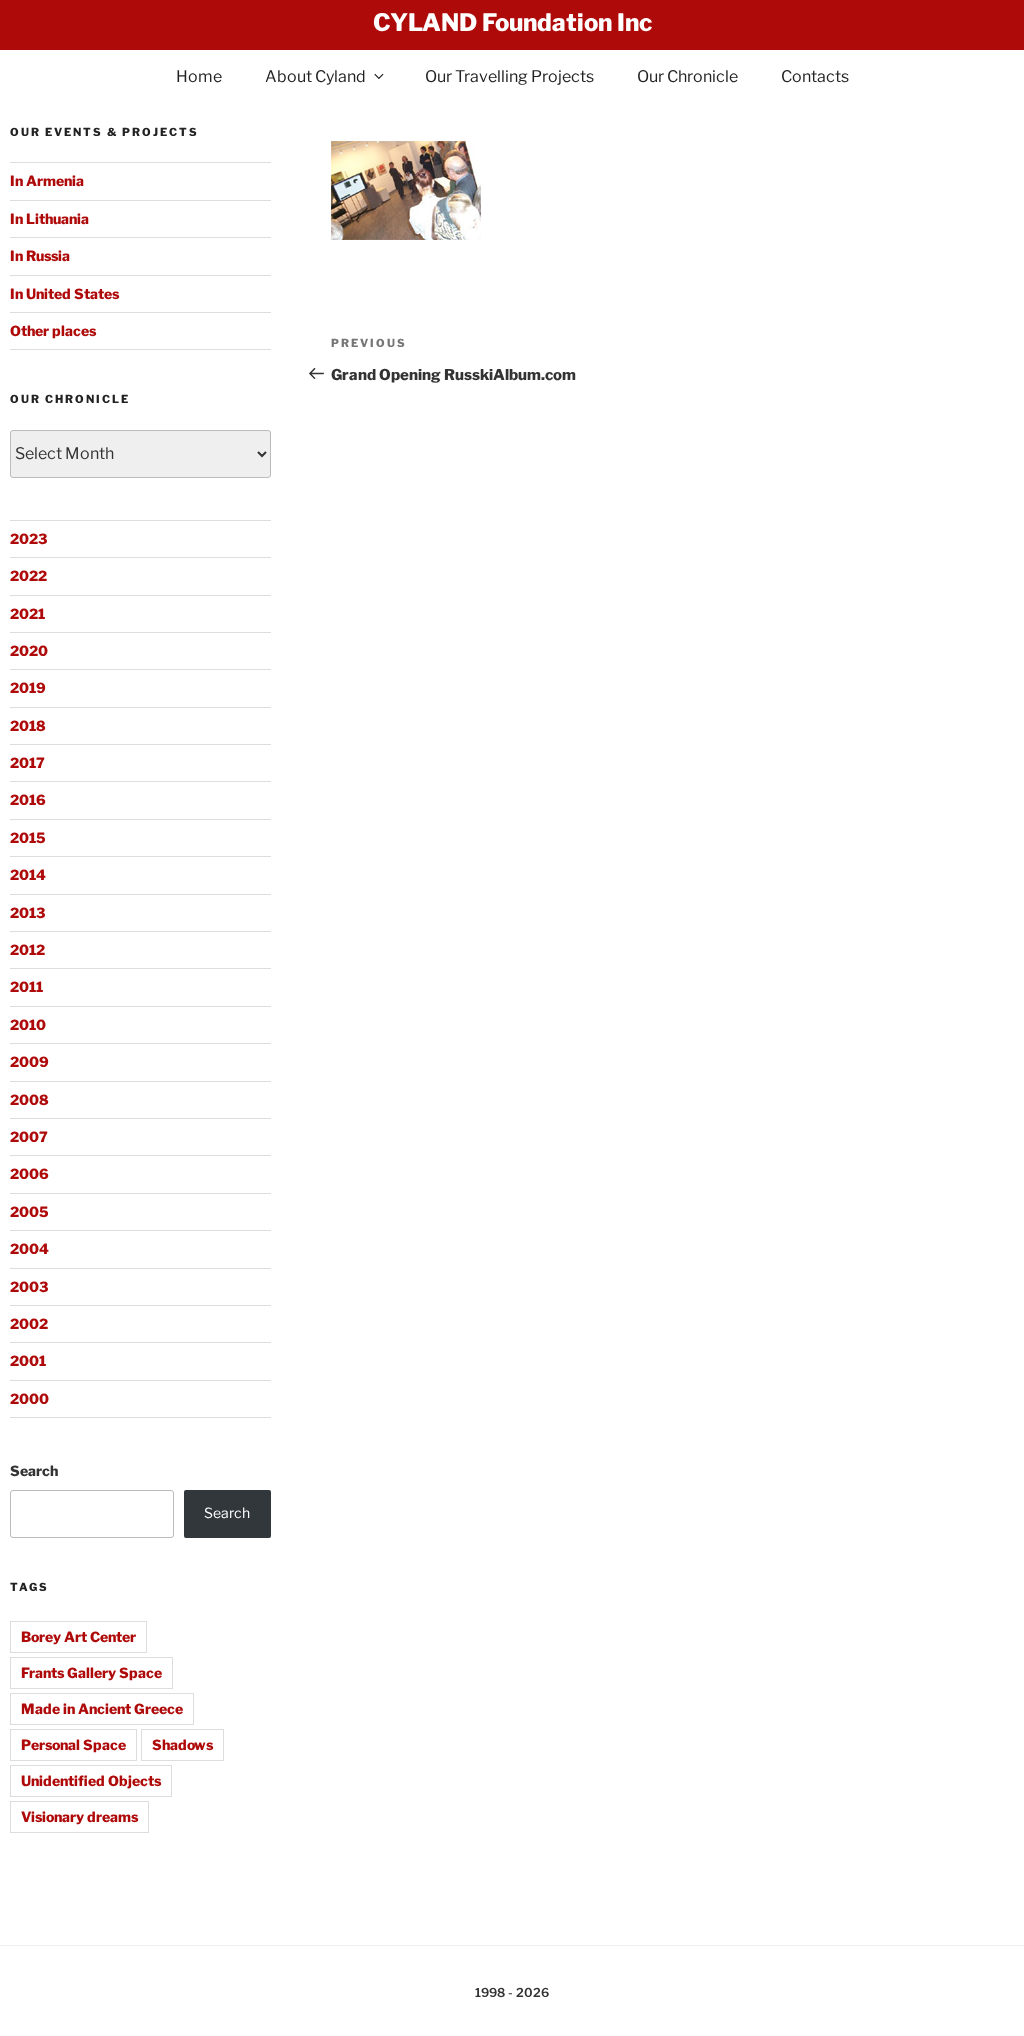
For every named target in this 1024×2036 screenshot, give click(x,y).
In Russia (40, 255)
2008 (29, 1099)
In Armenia (47, 180)
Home (199, 76)
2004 (29, 1248)
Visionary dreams (79, 1816)
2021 (27, 613)
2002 (29, 1323)
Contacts (815, 76)
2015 (28, 837)
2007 (29, 1136)
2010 (28, 1024)
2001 (28, 1360)
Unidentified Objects (91, 1780)
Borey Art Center (78, 1636)
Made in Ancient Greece (102, 1708)
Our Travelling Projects (509, 76)
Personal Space (73, 1744)
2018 (28, 725)
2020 (29, 650)
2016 (28, 799)
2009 (29, 1061)
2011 (26, 986)
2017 (27, 762)
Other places (53, 330)
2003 (29, 1286)
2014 (28, 874)
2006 (29, 1173)
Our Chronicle (687, 76)
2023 (28, 538)
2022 (28, 575)
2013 (27, 912)
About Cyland (315, 76)
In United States (64, 293)
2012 (27, 949)
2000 (29, 1398)
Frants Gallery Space (91, 1672)
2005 (29, 1211)
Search (34, 1470)
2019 (28, 687)
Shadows (182, 1744)
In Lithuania (49, 218)
